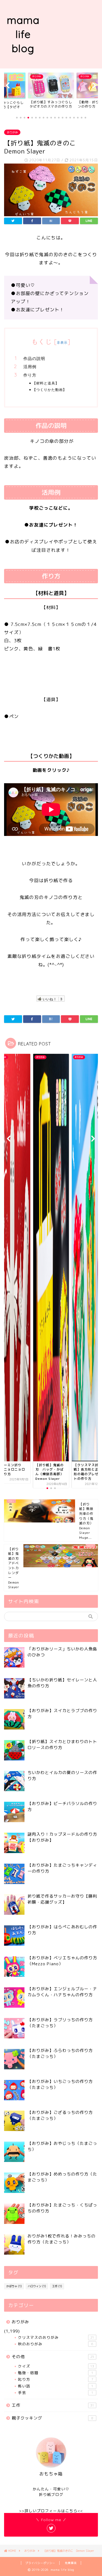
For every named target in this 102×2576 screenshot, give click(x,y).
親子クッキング (52, 2418)
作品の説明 (34, 358)
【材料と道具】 (46, 383)
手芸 (56, 2392)
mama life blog (24, 34)
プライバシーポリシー (40, 2563)
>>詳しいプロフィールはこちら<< (51, 2511)
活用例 (30, 367)
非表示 (62, 342)
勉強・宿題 (56, 2373)
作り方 (30, 375)
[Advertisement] (74, 34)
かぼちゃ (14, 2286)
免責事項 (71, 2563)
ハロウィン (37, 2286)
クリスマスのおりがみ (56, 2337)
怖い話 (56, 2386)
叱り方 (56, 2379)
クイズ (56, 2366)
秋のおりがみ (56, 2344)
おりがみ (12, 132)
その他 (53, 2357)
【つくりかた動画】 (50, 390)
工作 (57, 2286)
